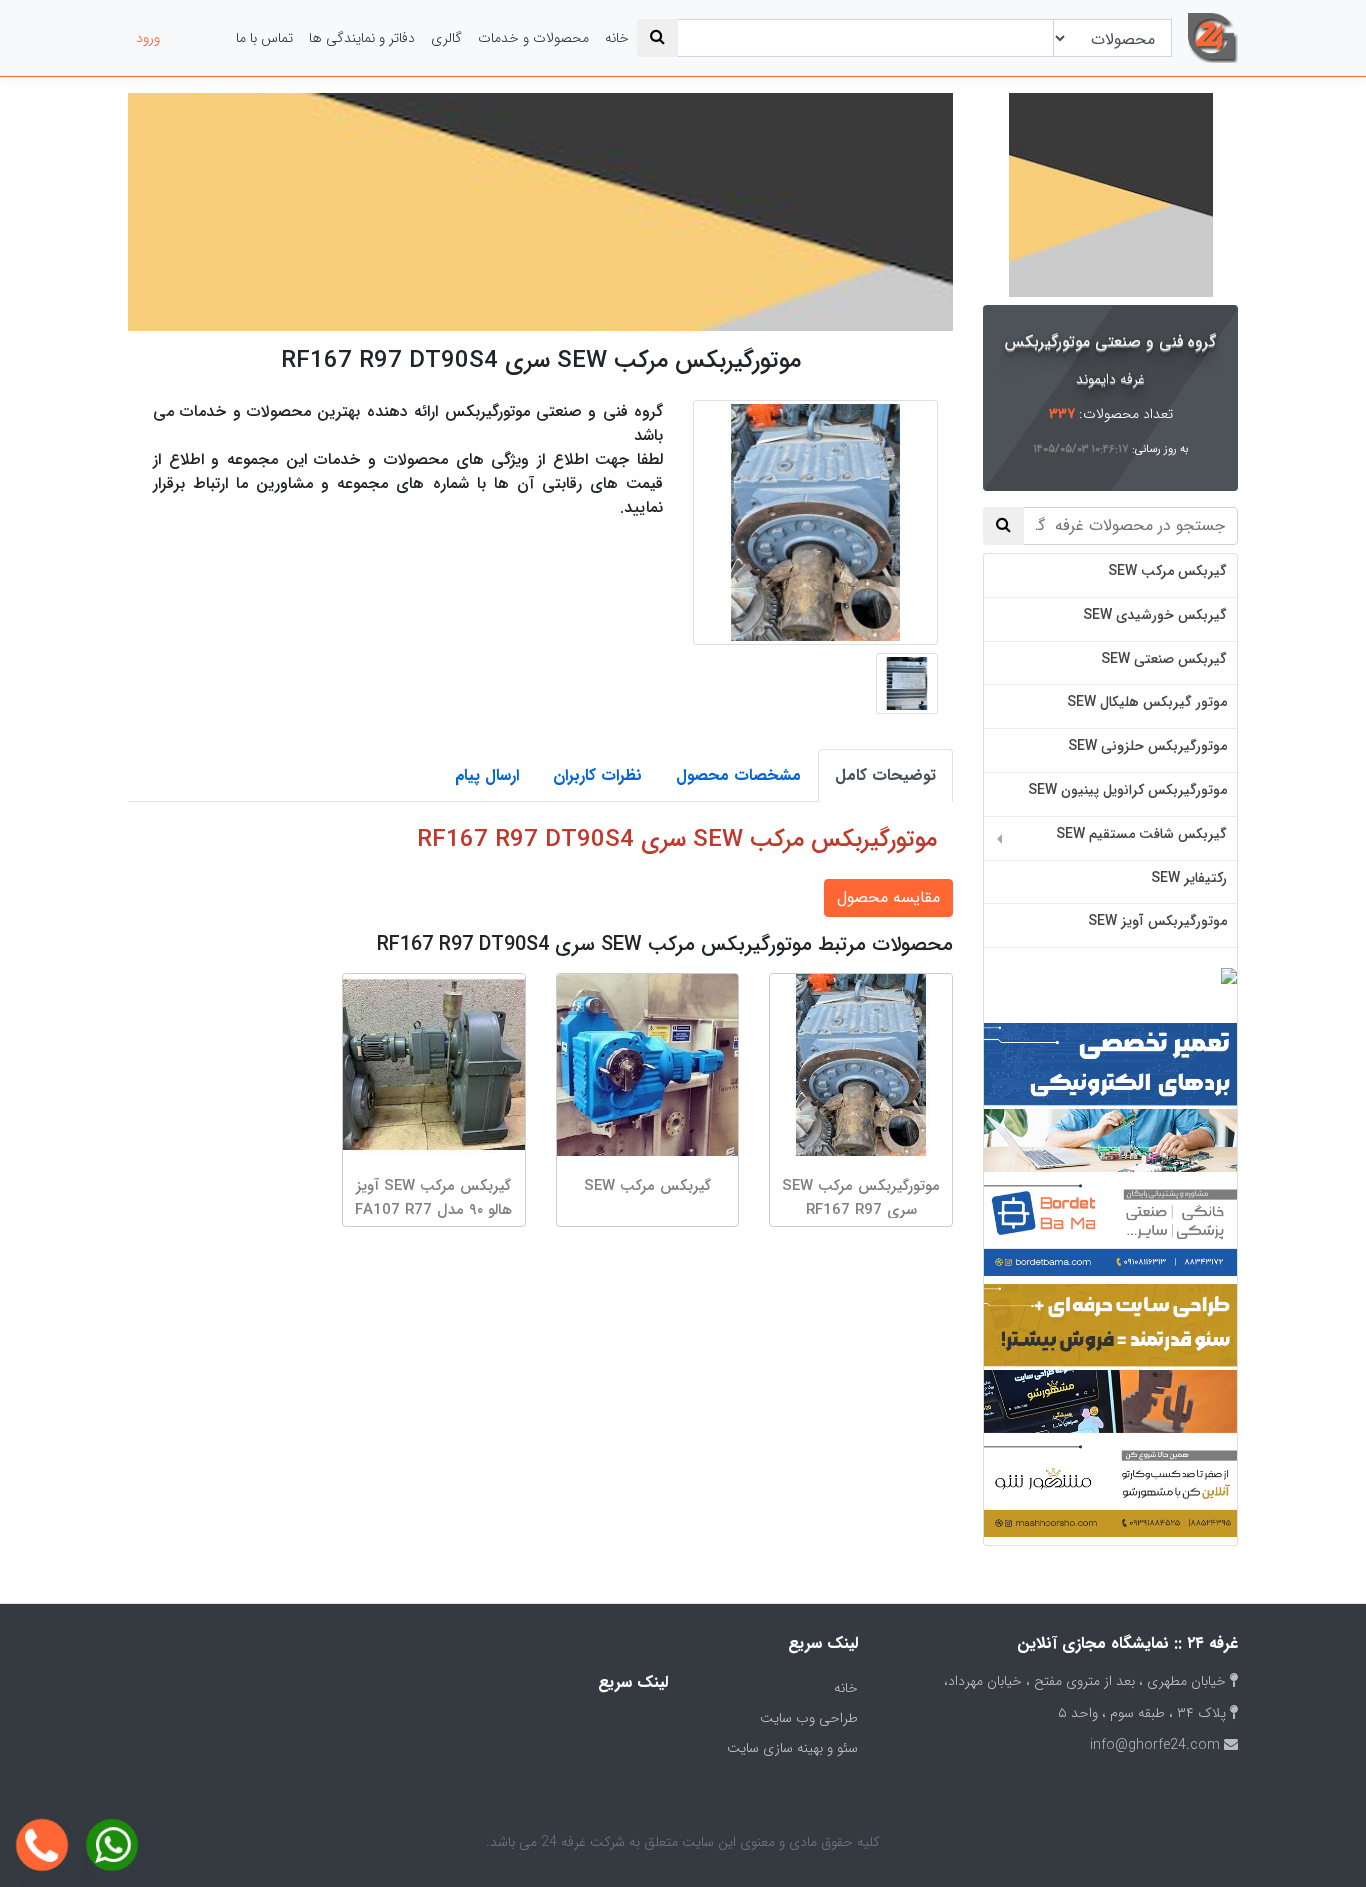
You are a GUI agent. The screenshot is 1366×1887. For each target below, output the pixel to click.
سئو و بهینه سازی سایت (792, 1748)
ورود (148, 38)
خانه (617, 38)
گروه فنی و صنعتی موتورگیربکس (1110, 341)
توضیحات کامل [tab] (885, 775)
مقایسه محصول (888, 897)
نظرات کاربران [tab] (597, 775)
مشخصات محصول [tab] (738, 775)
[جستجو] (657, 38)
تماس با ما (264, 38)
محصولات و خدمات (533, 38)
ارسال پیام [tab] (487, 775)
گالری (446, 38)
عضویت (198, 38)
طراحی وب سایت (809, 1718)
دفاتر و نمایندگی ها (362, 38)
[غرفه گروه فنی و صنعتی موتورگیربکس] (1110, 195)
